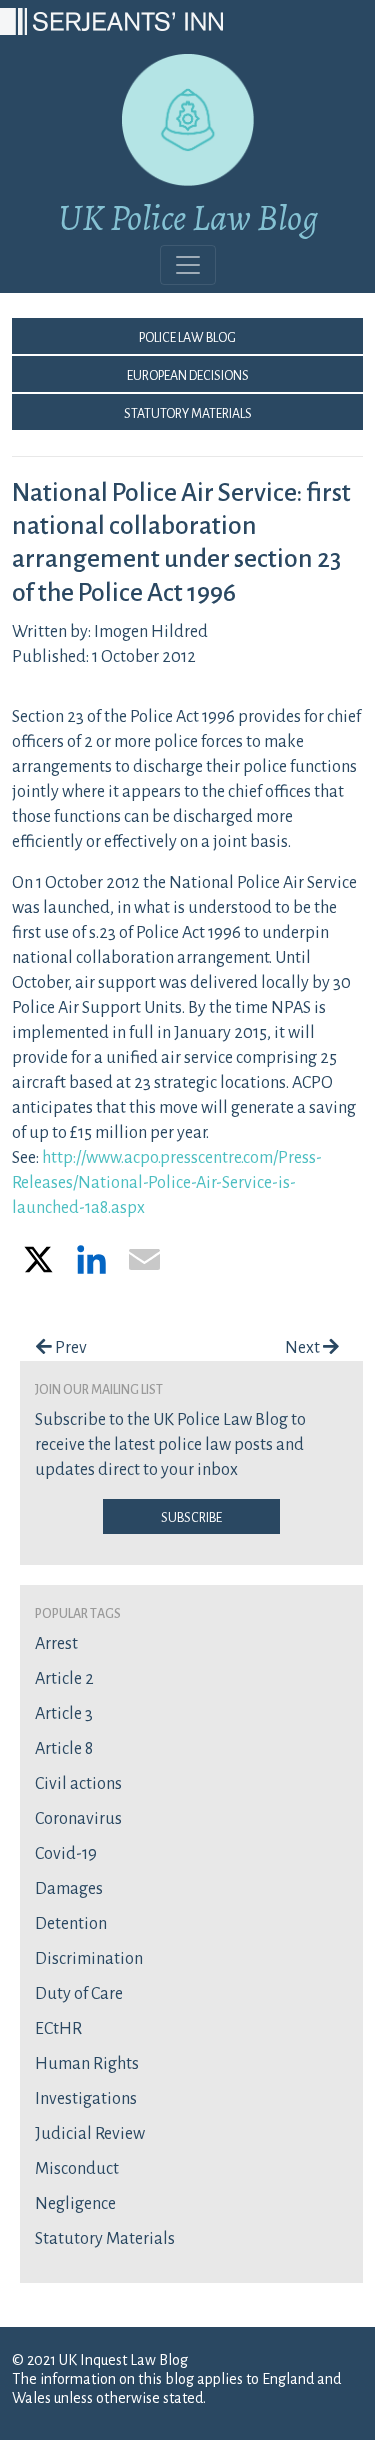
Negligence (75, 2204)
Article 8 (64, 1749)
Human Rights (87, 2064)
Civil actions (78, 1784)
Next (304, 1348)
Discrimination (89, 1959)
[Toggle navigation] (188, 265)
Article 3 (64, 1714)
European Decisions (188, 374)
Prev (69, 1348)
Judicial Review (90, 2134)
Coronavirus (78, 1819)
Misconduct (77, 2169)
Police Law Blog (187, 336)
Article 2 (64, 1679)
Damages (69, 1889)
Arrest (56, 1644)
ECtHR (58, 2029)
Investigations (86, 2099)
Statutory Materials (188, 412)
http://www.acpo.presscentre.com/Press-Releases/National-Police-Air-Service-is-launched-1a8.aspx (167, 1183)
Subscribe (191, 1516)
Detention (71, 1924)
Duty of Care (79, 1994)
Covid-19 (66, 1854)
